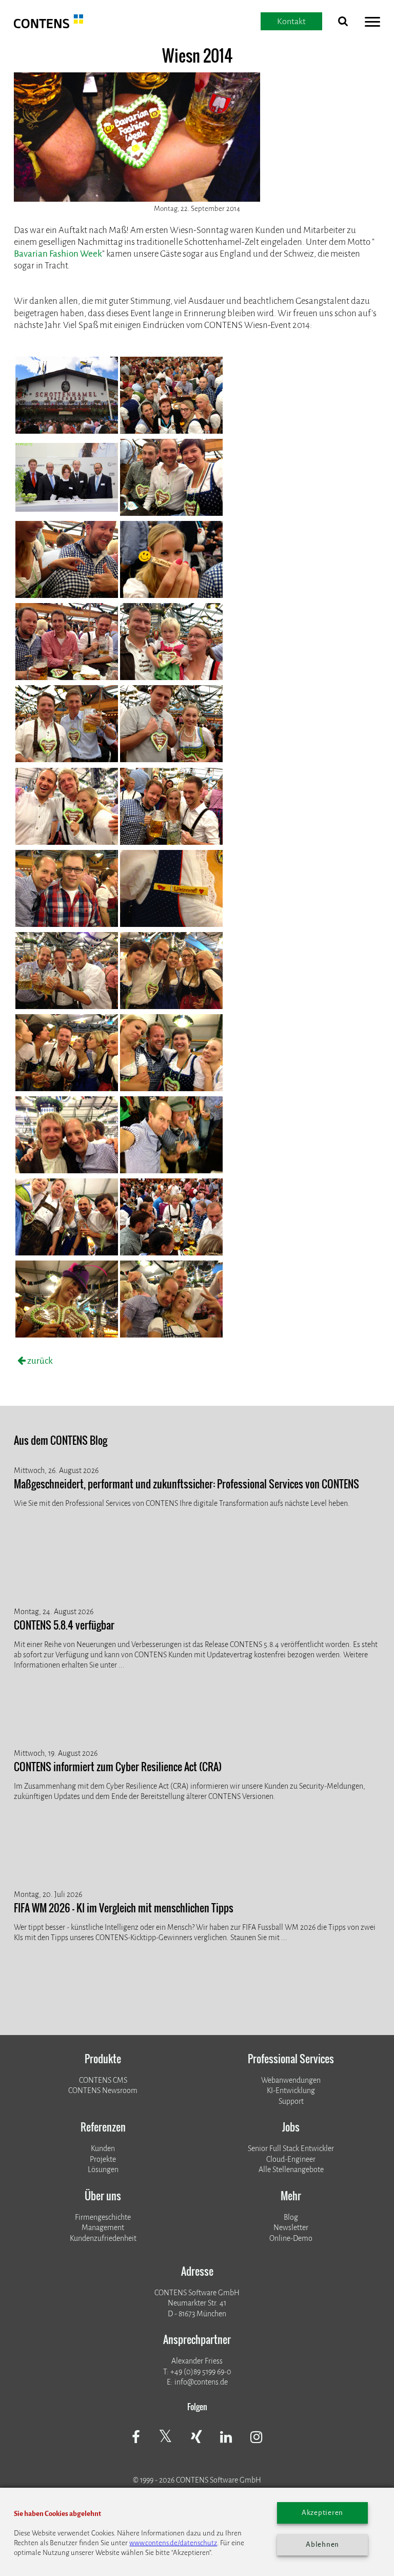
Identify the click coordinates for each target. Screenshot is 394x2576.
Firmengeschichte (103, 2217)
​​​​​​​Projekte (103, 2159)
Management (103, 2228)
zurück (39, 1361)
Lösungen (103, 2170)
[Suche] (343, 23)
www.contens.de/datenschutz (173, 2543)
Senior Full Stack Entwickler (291, 2148)
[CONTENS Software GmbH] (48, 25)
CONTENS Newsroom (103, 2090)
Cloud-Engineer (291, 2159)
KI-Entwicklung (291, 2090)
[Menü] (372, 23)
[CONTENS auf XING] (196, 2438)
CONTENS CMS (103, 2080)
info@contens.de (201, 2382)
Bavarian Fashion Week (58, 254)
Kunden (103, 2148)
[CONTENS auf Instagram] (257, 2438)
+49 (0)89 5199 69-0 (201, 2372)
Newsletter (291, 2228)
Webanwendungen (291, 2080)
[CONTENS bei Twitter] (165, 2437)
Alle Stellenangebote (291, 2170)
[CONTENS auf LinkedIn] (226, 2438)
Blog (291, 2217)
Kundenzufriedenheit (103, 2238)
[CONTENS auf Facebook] (136, 2438)
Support (291, 2101)
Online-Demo (291, 2238)
